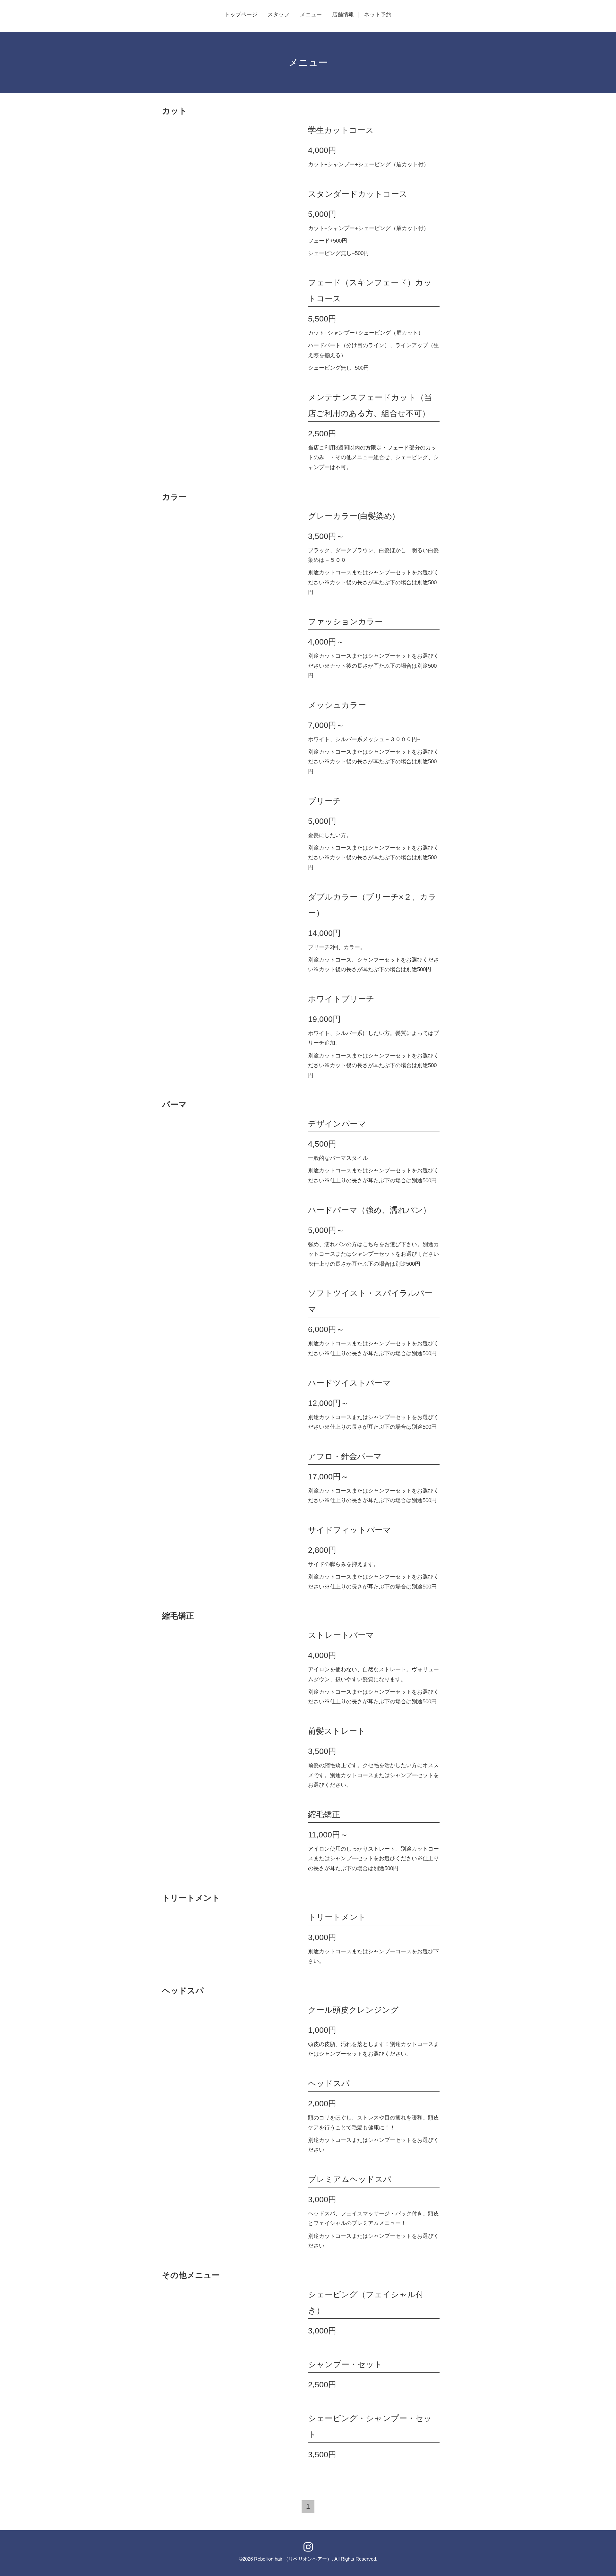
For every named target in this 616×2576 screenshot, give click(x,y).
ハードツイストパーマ (349, 1383)
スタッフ (278, 15)
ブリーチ (325, 801)
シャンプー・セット (345, 2364)
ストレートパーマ (341, 1635)
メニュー (311, 15)
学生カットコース (341, 130)
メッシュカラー (337, 705)
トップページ (241, 15)
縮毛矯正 (324, 1814)
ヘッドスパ (329, 2083)
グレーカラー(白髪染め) (351, 516)
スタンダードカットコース (358, 194)
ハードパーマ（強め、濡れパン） (369, 1210)
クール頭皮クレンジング (353, 2010)
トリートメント (337, 1917)
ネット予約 (378, 15)
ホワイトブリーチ (341, 999)
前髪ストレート (337, 1731)
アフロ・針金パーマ (345, 1456)
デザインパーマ (337, 1124)
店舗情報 (343, 15)
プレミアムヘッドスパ (350, 2179)
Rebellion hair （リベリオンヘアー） (293, 2559)
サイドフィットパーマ (350, 1530)
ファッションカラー (345, 621)
